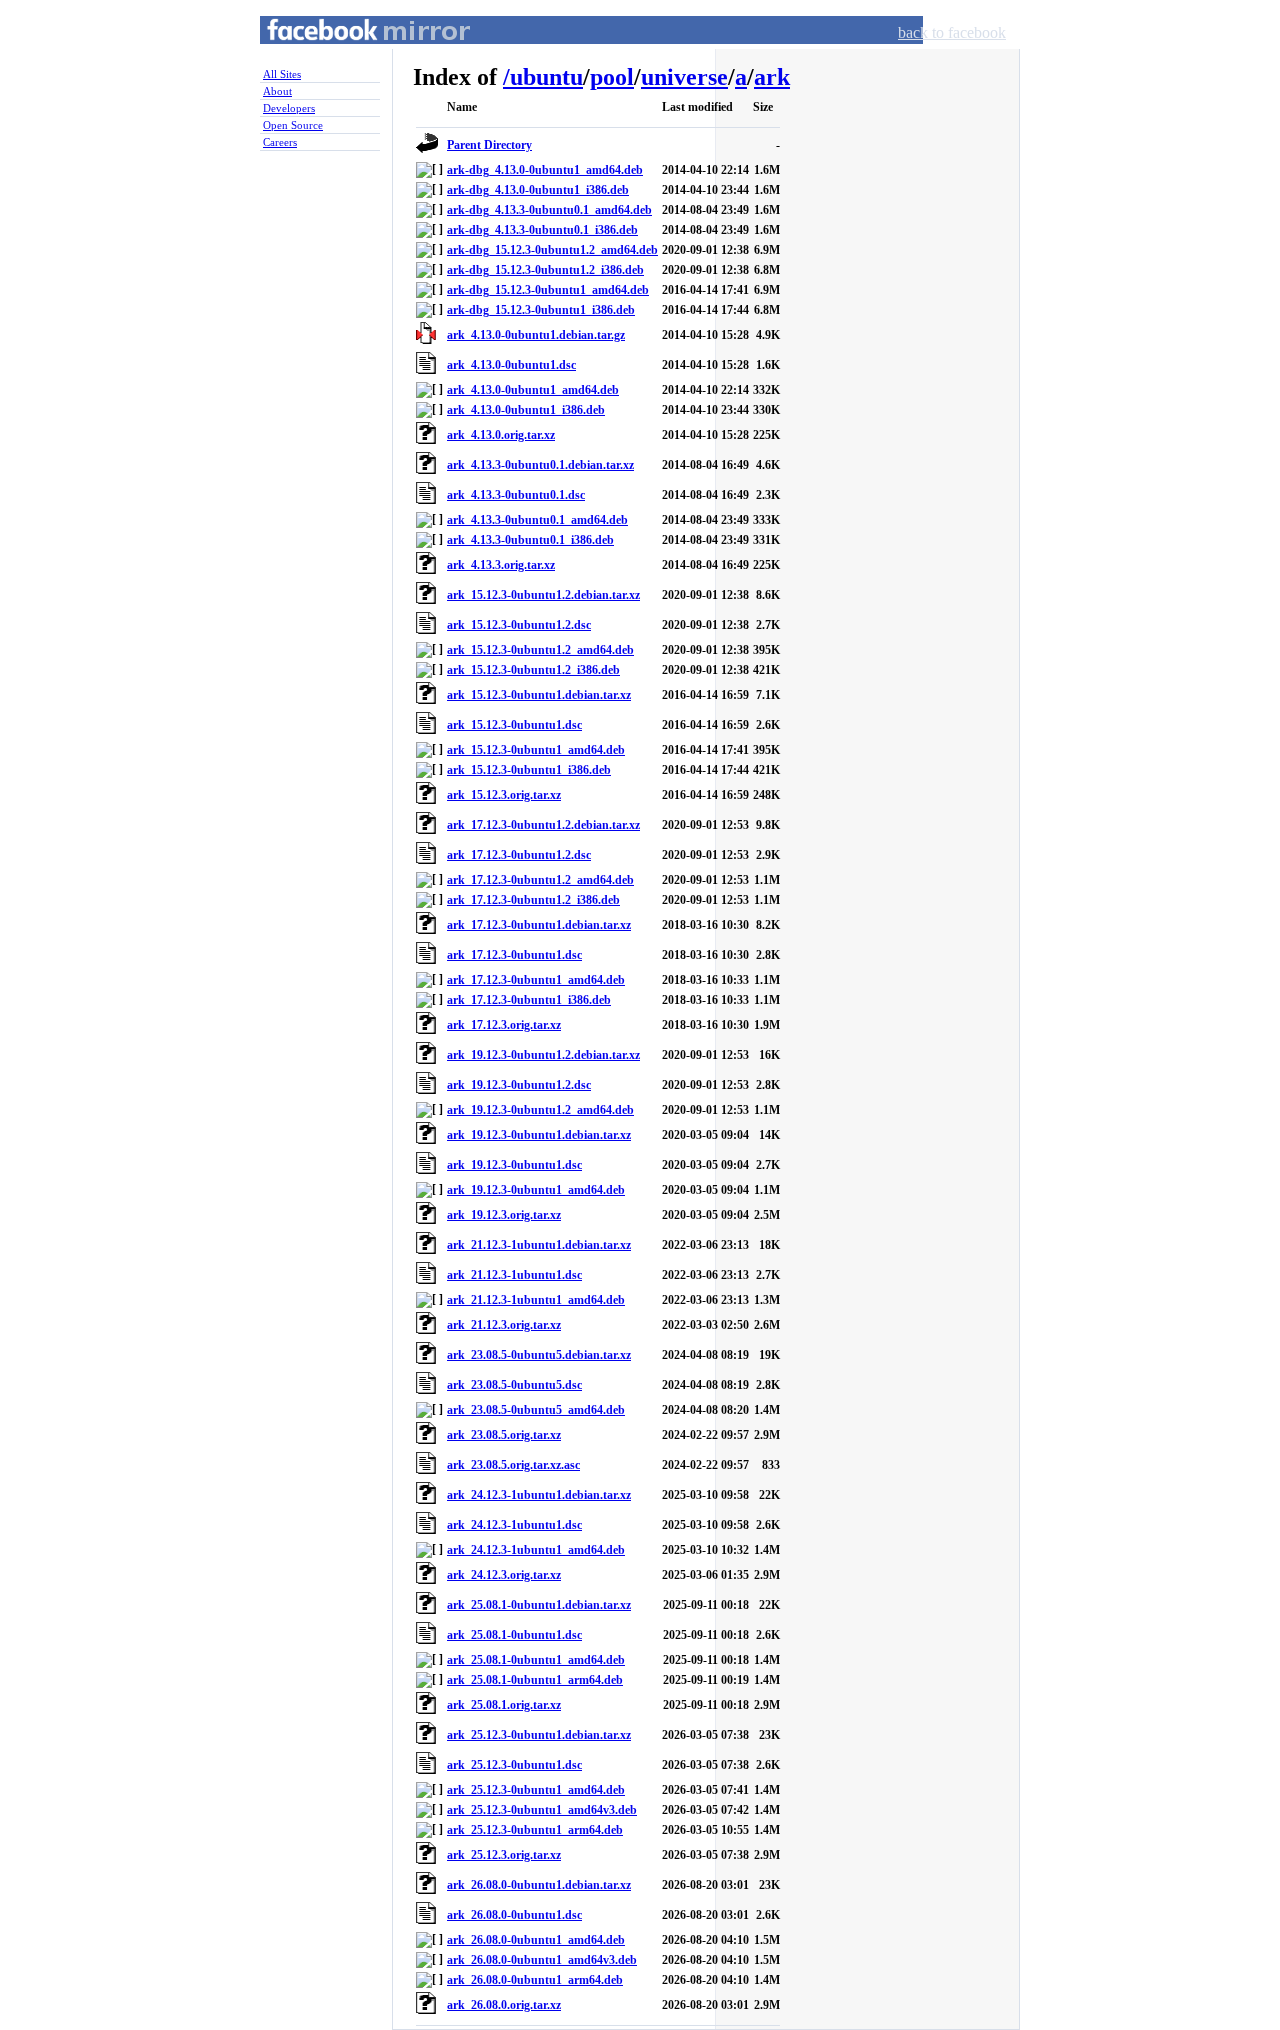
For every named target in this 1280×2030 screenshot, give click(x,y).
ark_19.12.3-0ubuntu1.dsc (514, 1165)
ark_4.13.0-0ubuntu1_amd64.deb (533, 390)
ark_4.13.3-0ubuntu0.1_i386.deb (530, 540)
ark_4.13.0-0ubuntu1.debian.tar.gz (536, 335)
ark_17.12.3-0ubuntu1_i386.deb (529, 1000)
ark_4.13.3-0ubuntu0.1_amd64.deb (537, 520)
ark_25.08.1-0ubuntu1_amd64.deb (536, 1660)
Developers (289, 108)
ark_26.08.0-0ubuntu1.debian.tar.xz (539, 1885)
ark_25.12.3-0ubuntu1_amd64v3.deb (542, 1810)
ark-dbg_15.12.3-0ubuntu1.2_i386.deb (545, 270)
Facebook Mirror (350, 53)
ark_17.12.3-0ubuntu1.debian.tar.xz (539, 925)
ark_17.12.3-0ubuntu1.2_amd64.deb (540, 880)
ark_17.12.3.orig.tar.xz (504, 1025)
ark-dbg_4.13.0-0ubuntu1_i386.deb (538, 190)
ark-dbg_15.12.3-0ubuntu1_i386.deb (541, 310)
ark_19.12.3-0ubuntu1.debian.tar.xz (539, 1135)
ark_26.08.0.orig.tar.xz (504, 2005)
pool (612, 77)
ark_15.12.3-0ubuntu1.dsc (514, 725)
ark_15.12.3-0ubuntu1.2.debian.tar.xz (543, 595)
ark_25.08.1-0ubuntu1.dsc (514, 1635)
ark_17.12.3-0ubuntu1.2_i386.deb (533, 900)
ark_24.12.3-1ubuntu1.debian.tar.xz (539, 1495)
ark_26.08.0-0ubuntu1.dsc (514, 1915)
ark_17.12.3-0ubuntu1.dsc (514, 955)
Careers (280, 142)
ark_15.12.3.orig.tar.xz (504, 795)
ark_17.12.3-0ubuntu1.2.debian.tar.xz (543, 825)
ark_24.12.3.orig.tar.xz (504, 1575)
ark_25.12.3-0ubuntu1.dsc (514, 1765)
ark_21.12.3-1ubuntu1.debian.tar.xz (539, 1245)
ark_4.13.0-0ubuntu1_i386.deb (526, 410)
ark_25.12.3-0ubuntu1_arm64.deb (535, 1830)
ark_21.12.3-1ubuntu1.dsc (514, 1275)
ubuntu (546, 77)
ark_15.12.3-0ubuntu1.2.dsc (519, 625)
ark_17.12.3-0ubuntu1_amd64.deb (536, 980)
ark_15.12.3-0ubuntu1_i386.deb (529, 770)
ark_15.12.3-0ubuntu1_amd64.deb (536, 750)
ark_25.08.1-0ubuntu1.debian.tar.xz (539, 1605)
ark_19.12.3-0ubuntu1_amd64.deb (536, 1190)
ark (772, 77)
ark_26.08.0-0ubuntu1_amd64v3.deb (542, 1960)
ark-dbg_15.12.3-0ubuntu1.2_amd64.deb (552, 250)
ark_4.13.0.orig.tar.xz (501, 435)
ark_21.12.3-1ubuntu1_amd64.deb (536, 1300)
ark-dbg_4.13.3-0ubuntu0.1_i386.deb (542, 230)
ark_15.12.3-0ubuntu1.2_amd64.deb (540, 650)
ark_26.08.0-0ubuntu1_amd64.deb (536, 1940)
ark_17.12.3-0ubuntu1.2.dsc (519, 855)
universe (684, 77)
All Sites (282, 74)
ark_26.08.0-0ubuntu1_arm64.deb (535, 1980)
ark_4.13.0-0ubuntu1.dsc (511, 365)
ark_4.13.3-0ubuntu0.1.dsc (516, 495)
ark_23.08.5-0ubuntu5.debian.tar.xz (539, 1355)
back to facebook (952, 32)
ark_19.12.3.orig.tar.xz (504, 1215)
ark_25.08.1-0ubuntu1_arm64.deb (535, 1680)
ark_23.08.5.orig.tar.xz (504, 1435)
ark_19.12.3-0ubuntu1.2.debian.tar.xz (543, 1055)
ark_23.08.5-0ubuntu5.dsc (514, 1385)
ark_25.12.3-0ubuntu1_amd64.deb (536, 1790)
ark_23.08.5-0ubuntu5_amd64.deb (536, 1410)
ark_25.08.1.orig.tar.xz (504, 1705)
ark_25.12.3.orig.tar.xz (504, 1855)
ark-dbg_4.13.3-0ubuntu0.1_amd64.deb (549, 210)
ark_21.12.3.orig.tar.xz (504, 1325)
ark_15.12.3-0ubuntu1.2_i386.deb (533, 670)
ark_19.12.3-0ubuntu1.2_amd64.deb (540, 1110)
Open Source (293, 125)
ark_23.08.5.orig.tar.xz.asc (513, 1465)
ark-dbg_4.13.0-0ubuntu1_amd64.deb (545, 170)
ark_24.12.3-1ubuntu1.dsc (514, 1525)
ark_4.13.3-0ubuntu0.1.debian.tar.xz (540, 465)
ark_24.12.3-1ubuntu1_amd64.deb (536, 1550)
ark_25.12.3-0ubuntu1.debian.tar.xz (539, 1735)
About (277, 91)
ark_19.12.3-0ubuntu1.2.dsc (519, 1085)
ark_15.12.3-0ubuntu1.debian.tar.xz (539, 695)
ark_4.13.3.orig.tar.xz (501, 565)
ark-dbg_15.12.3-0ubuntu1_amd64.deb (548, 290)
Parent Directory (489, 145)
